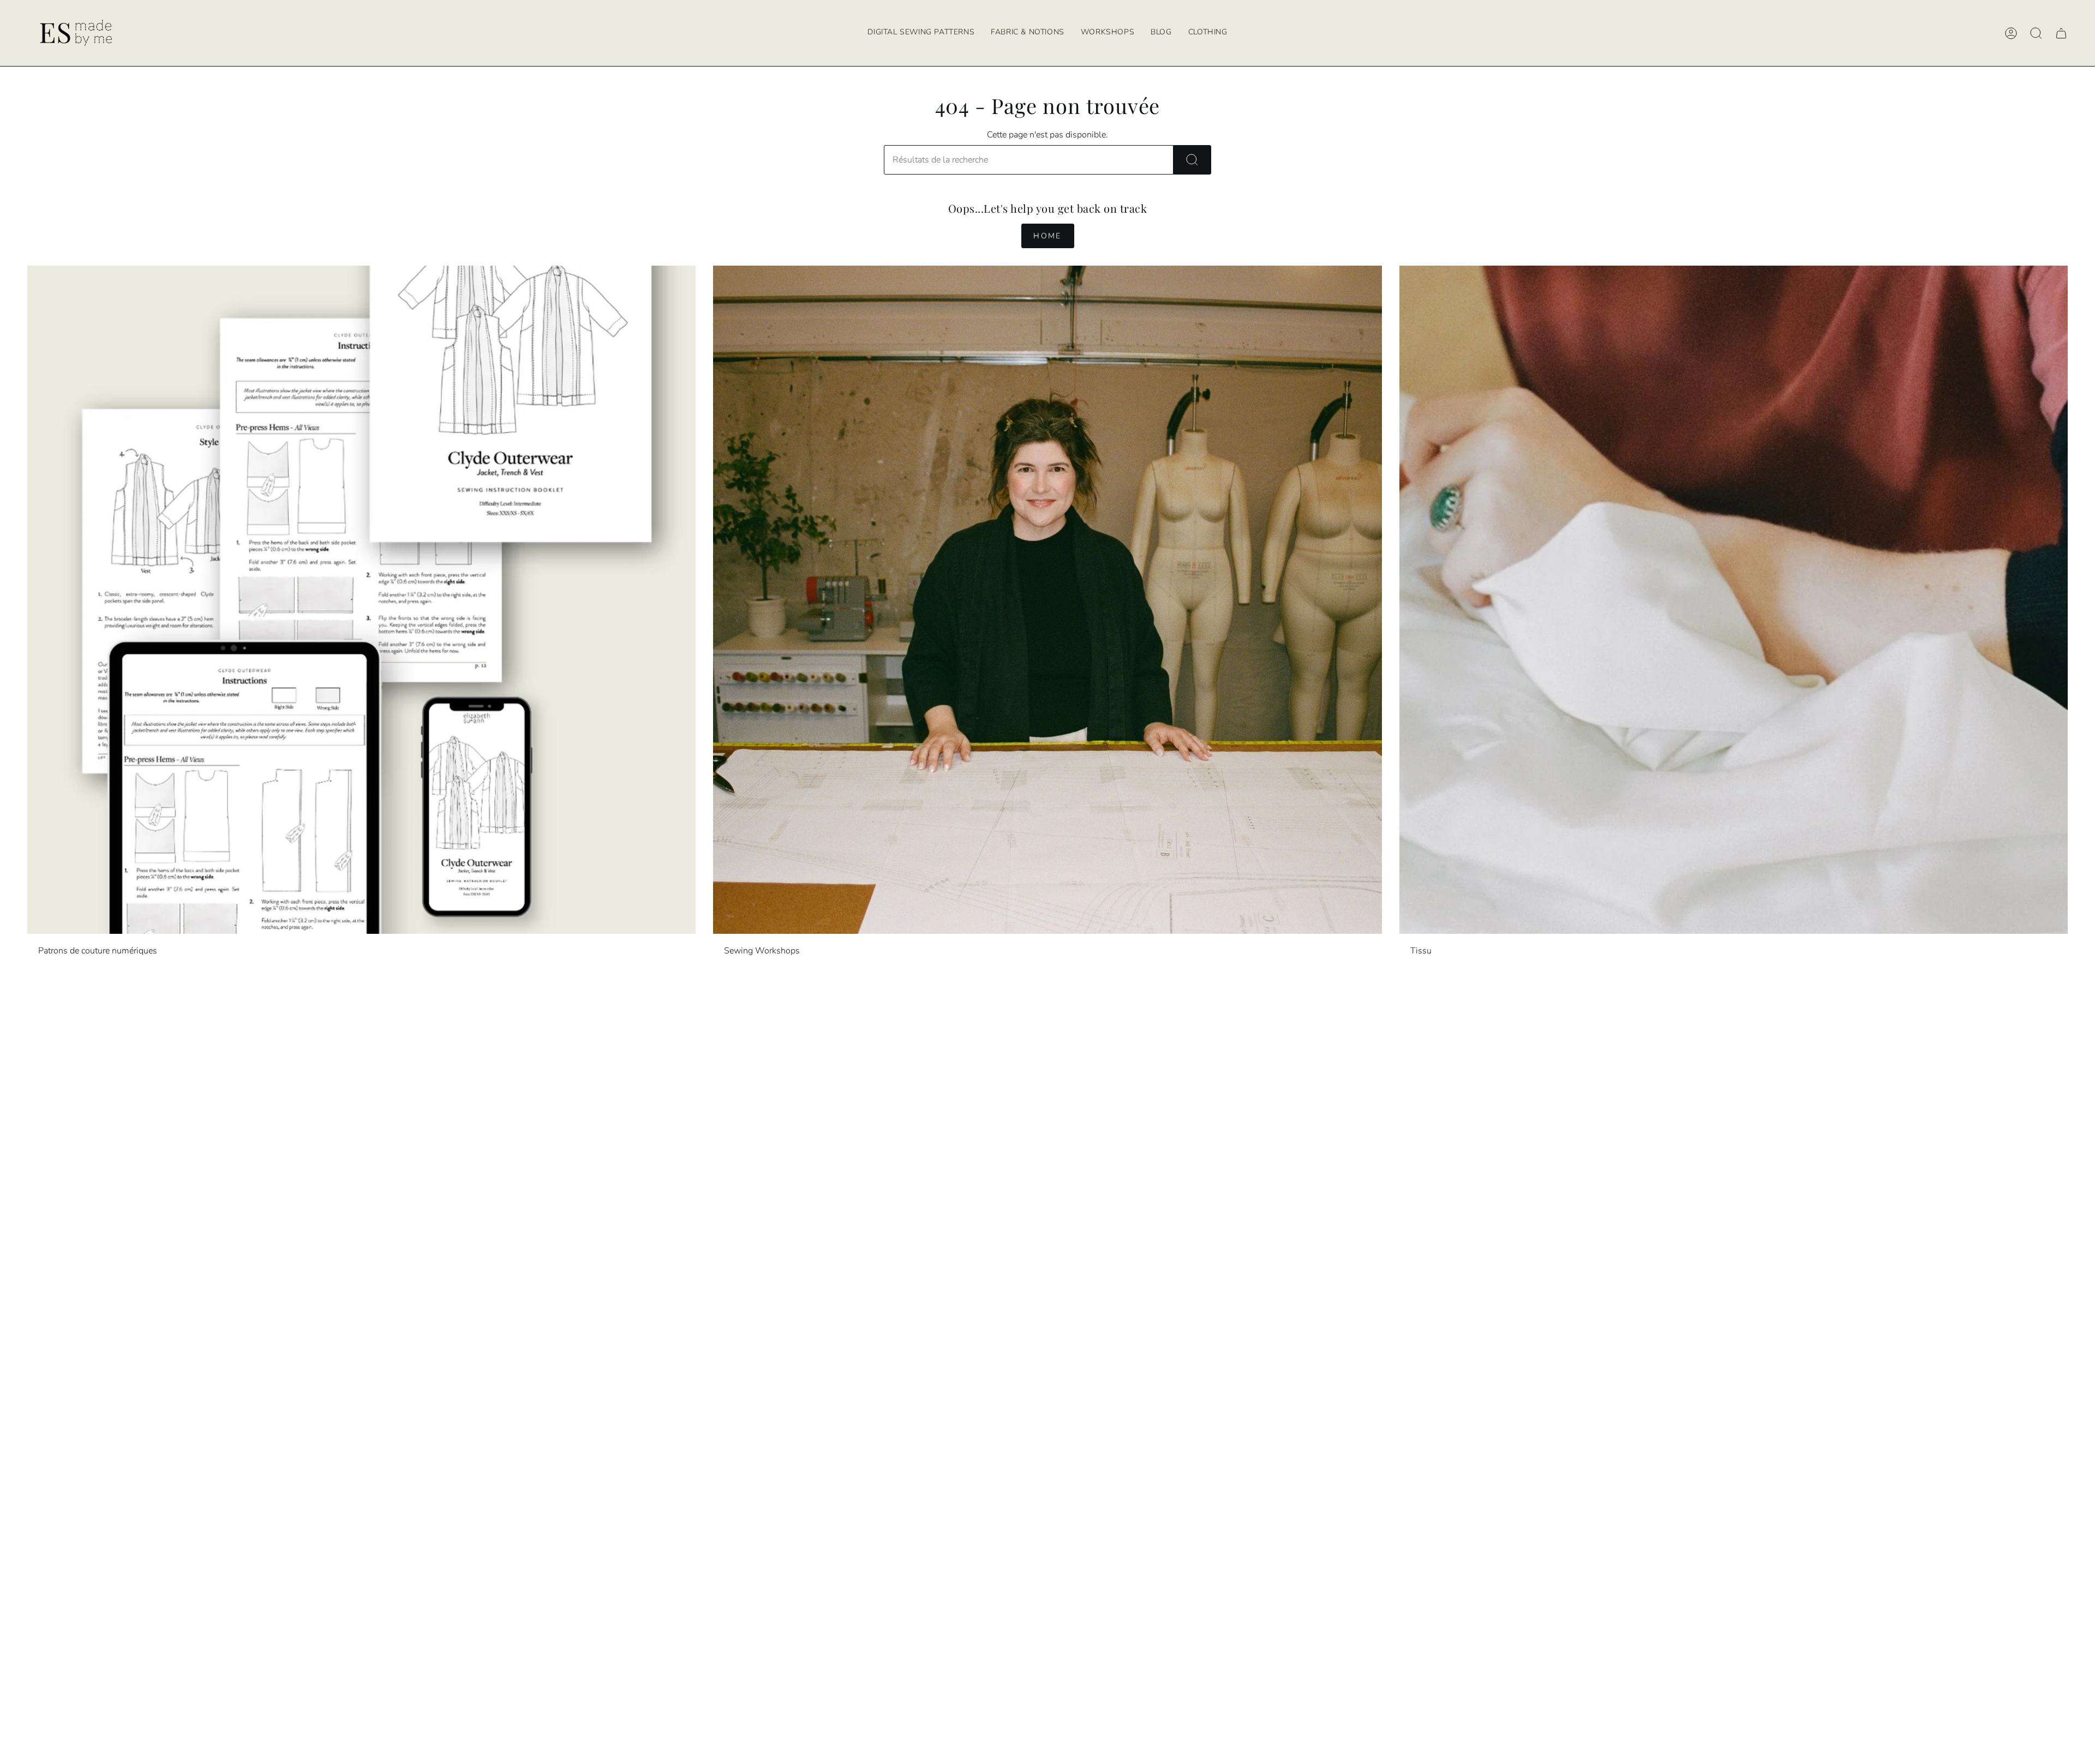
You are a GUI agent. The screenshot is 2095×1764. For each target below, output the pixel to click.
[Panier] (2061, 33)
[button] (1108, 33)
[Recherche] (1192, 160)
